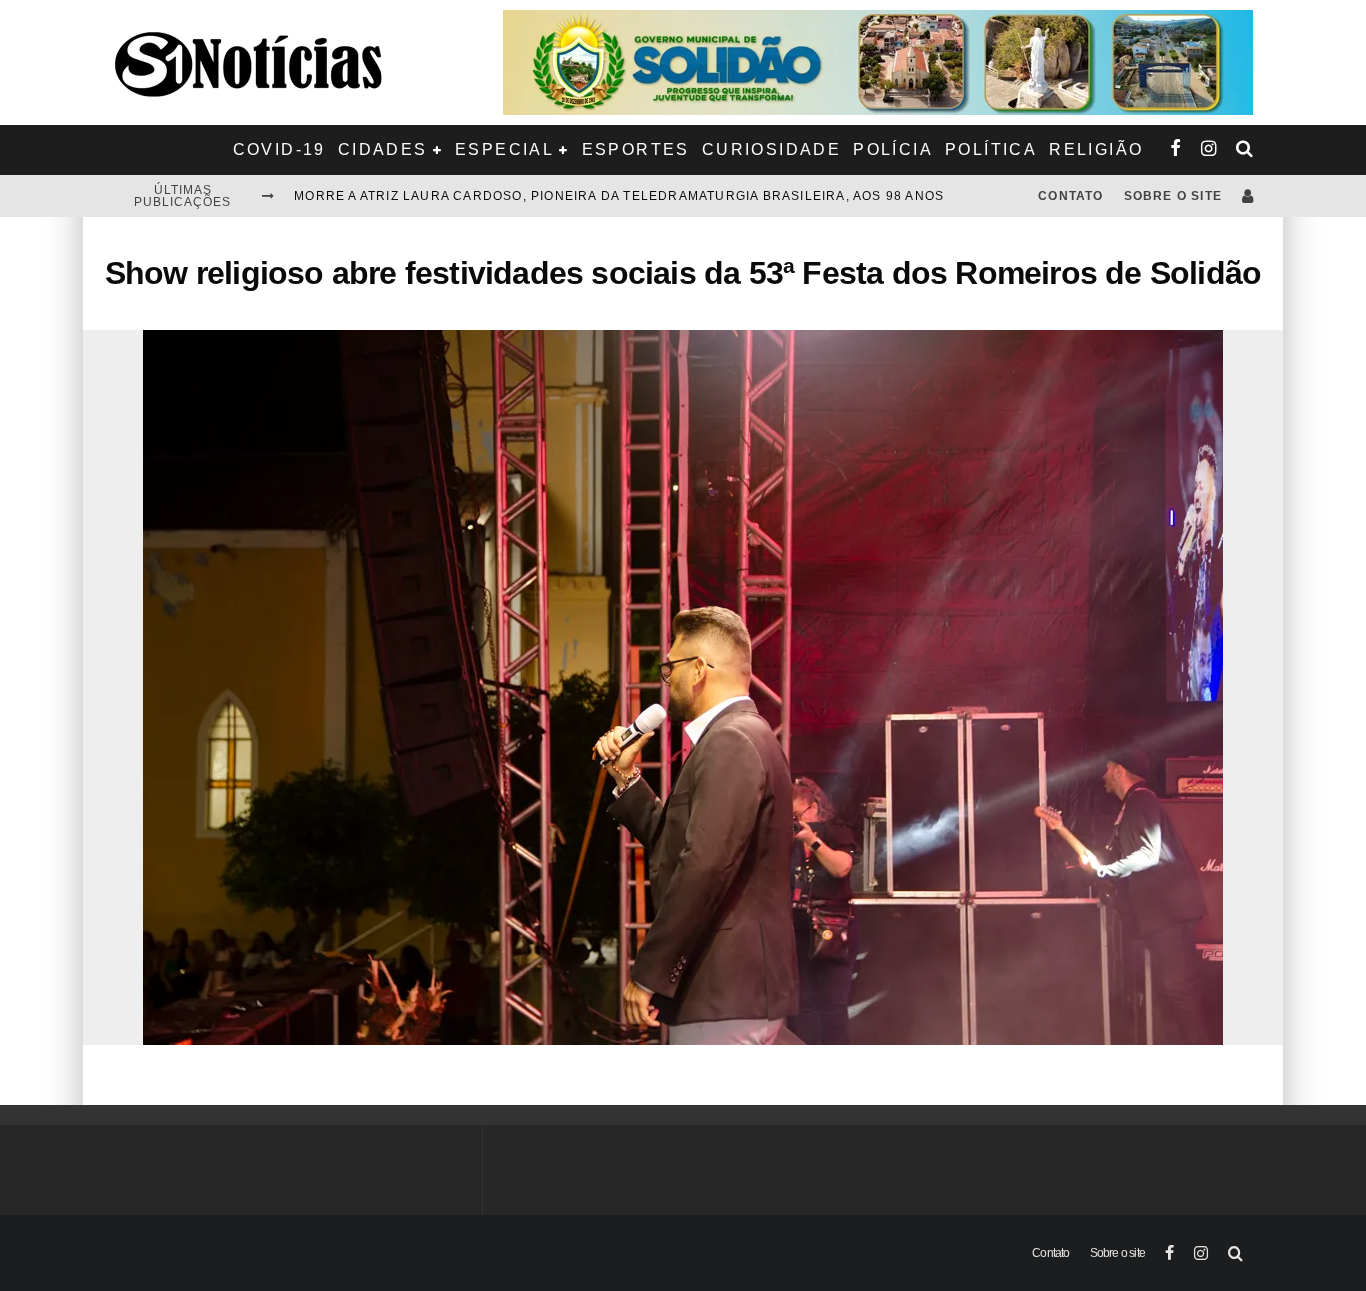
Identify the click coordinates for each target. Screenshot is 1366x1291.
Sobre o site (1173, 196)
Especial (504, 149)
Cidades (383, 149)
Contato (1070, 196)
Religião (1096, 149)
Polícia (893, 149)
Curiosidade (771, 149)
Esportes (636, 149)
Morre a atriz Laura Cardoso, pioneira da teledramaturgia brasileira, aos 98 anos (619, 196)
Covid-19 (279, 149)
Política (991, 149)
